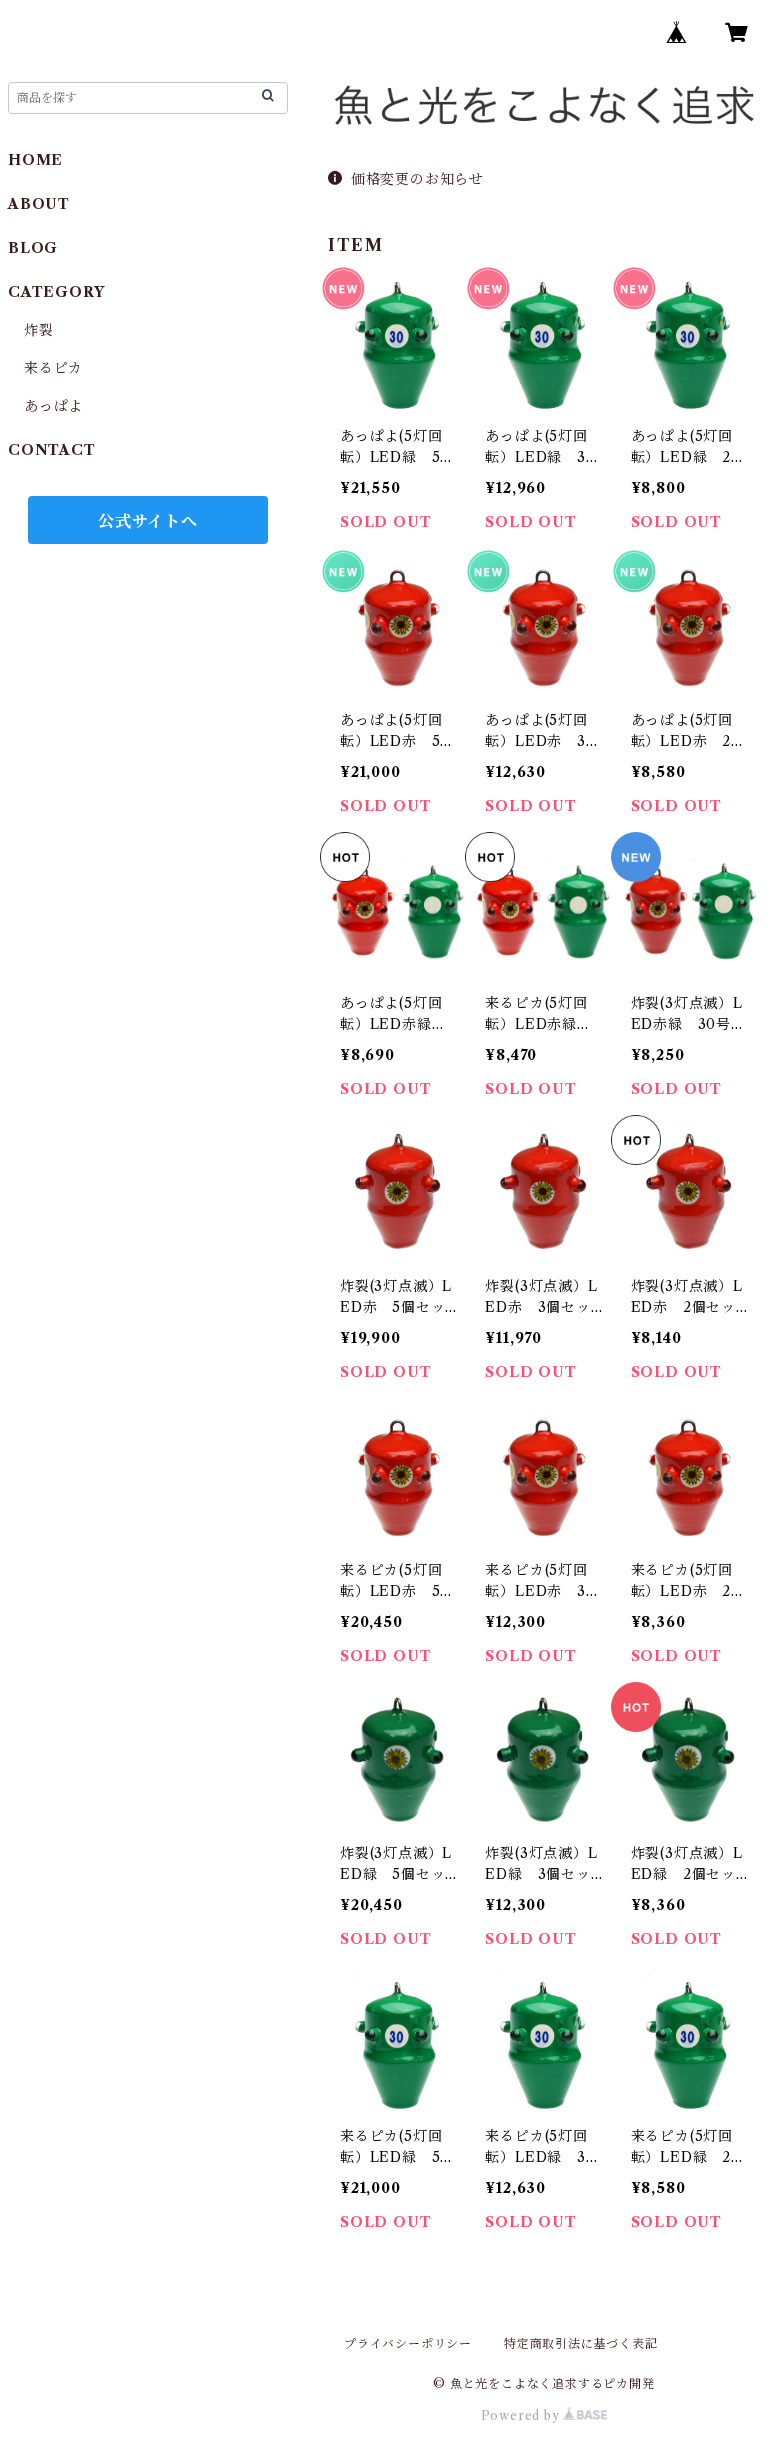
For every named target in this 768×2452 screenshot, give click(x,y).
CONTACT (52, 450)
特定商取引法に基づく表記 (581, 2343)
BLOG (33, 248)
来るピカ (53, 368)
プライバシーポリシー (408, 2343)
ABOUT (39, 204)
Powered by (522, 2415)
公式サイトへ (148, 521)
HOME (35, 160)
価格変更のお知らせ (417, 179)
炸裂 (39, 330)
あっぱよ (53, 406)
